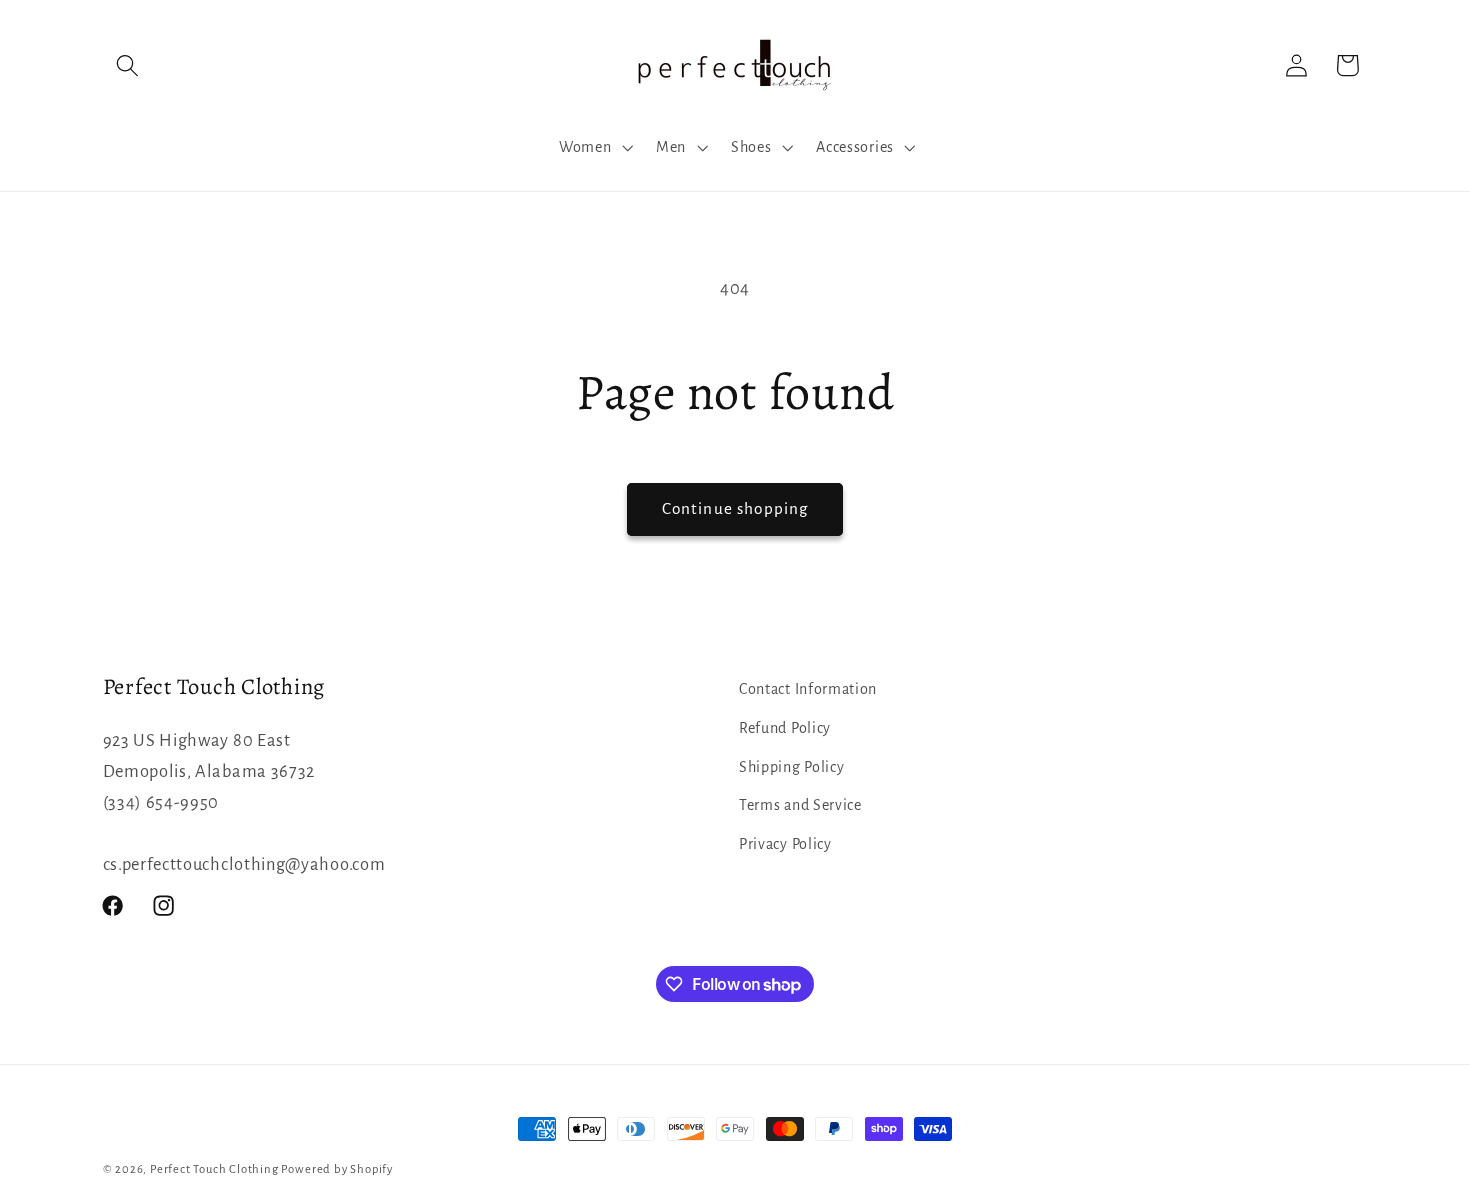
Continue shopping (735, 508)
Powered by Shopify (337, 1169)
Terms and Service (800, 805)
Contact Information (808, 689)
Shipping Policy (791, 767)
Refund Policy (785, 728)
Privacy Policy (785, 844)
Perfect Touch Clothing (214, 1169)
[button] (128, 65)
